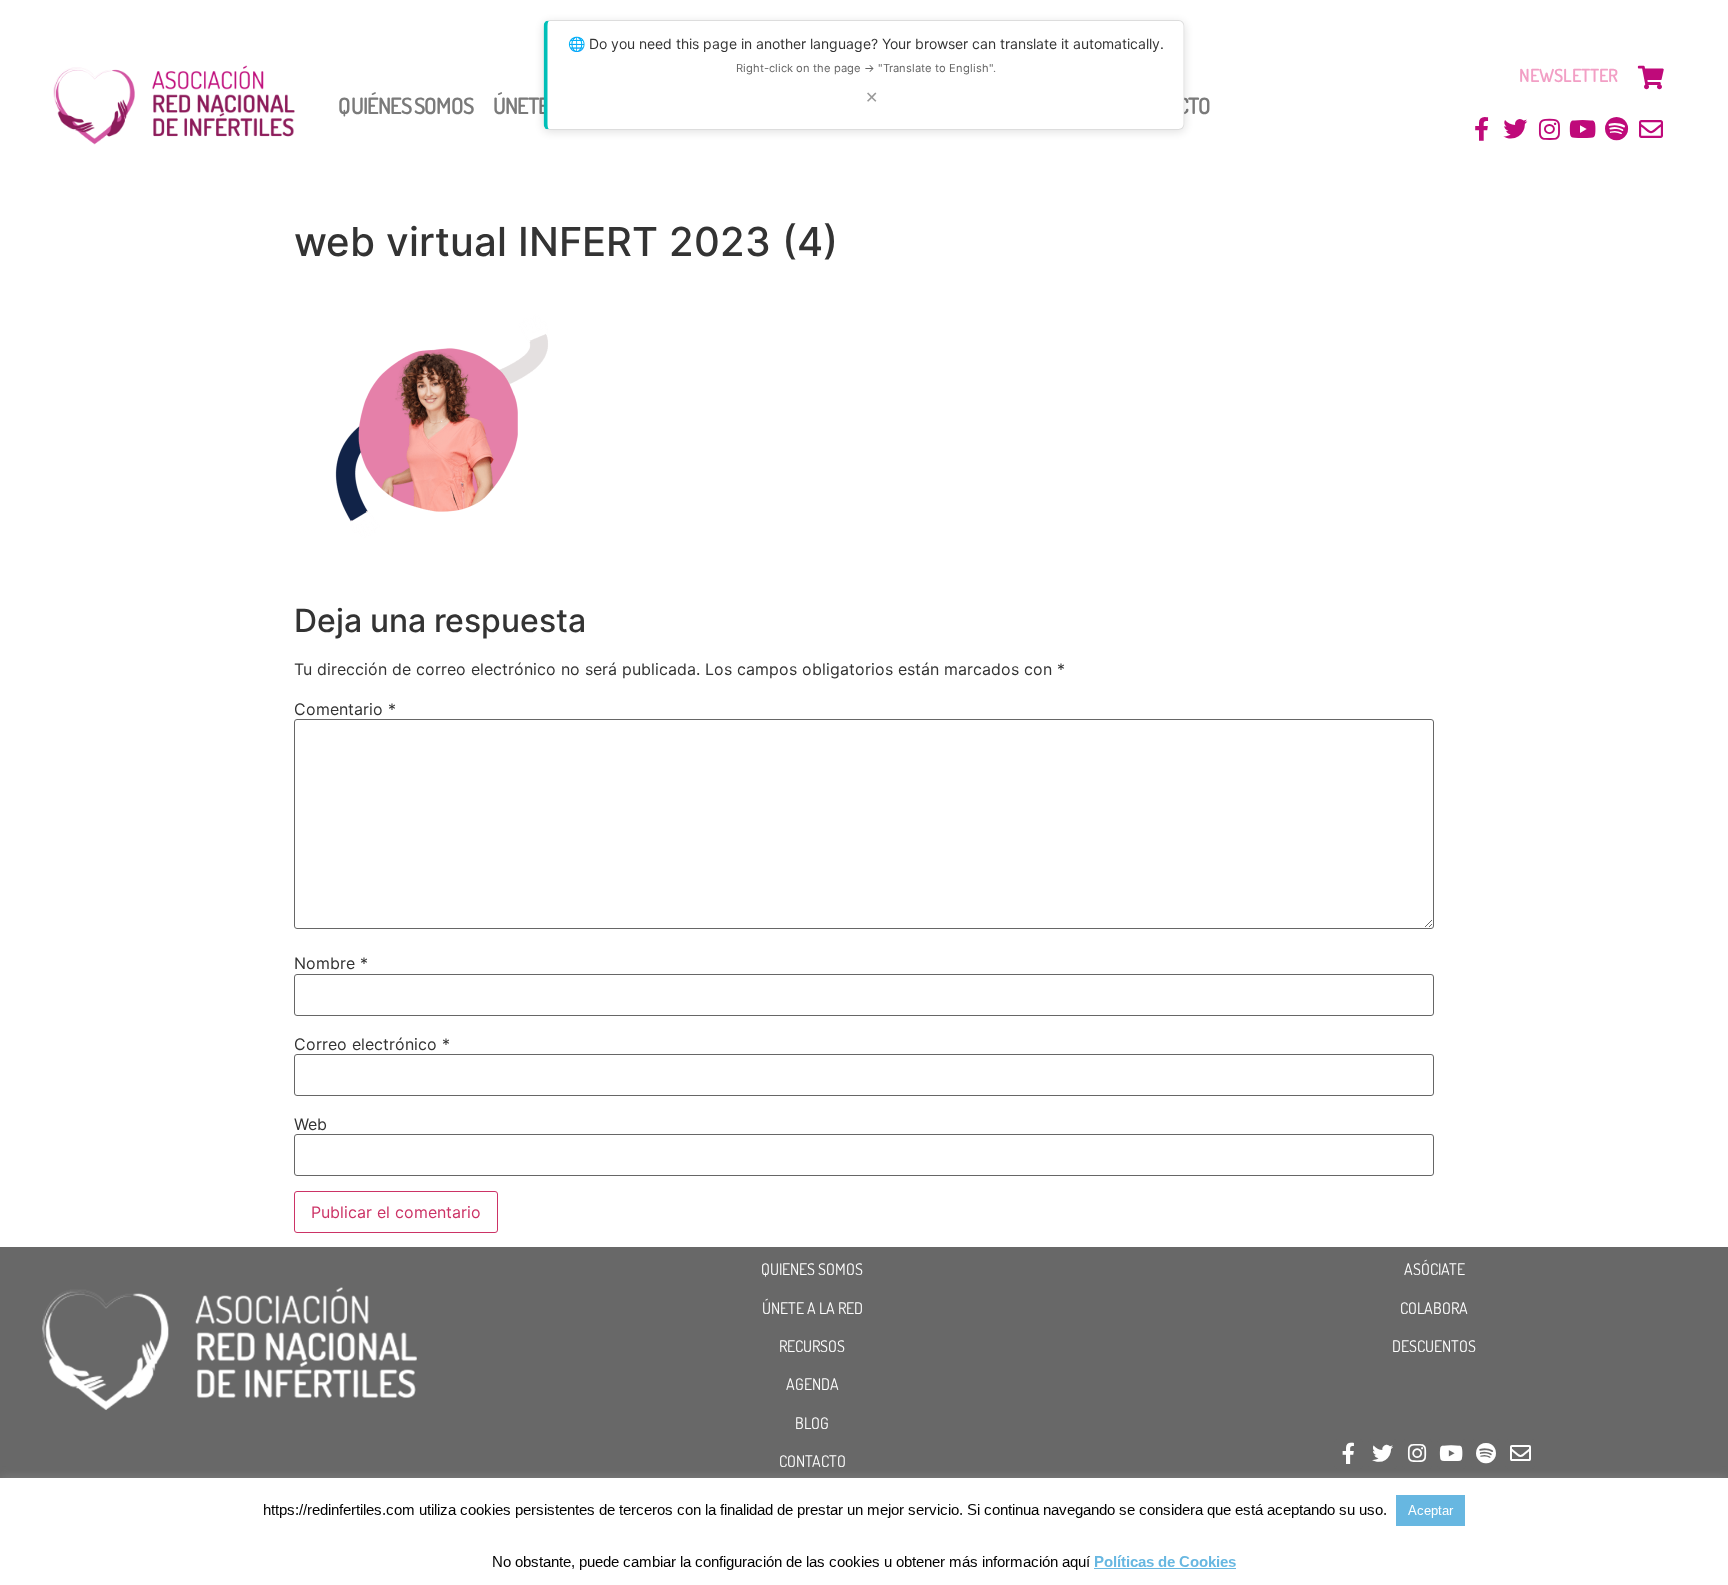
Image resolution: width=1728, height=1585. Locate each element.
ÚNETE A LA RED (812, 1308)
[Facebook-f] (1481, 129)
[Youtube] (1583, 129)
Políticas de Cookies (1165, 1561)
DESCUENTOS (1434, 1346)
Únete (521, 105)
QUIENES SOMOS (812, 1269)
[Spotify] (1616, 129)
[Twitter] (1515, 129)
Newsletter (1568, 75)
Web (310, 1124)
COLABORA (1434, 1308)
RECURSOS (812, 1346)
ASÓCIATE (1434, 1269)
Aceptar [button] (1430, 1510)
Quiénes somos (405, 105)
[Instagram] (1549, 129)
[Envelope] (1650, 129)
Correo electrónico (372, 1044)
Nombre (331, 963)
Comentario (345, 709)
